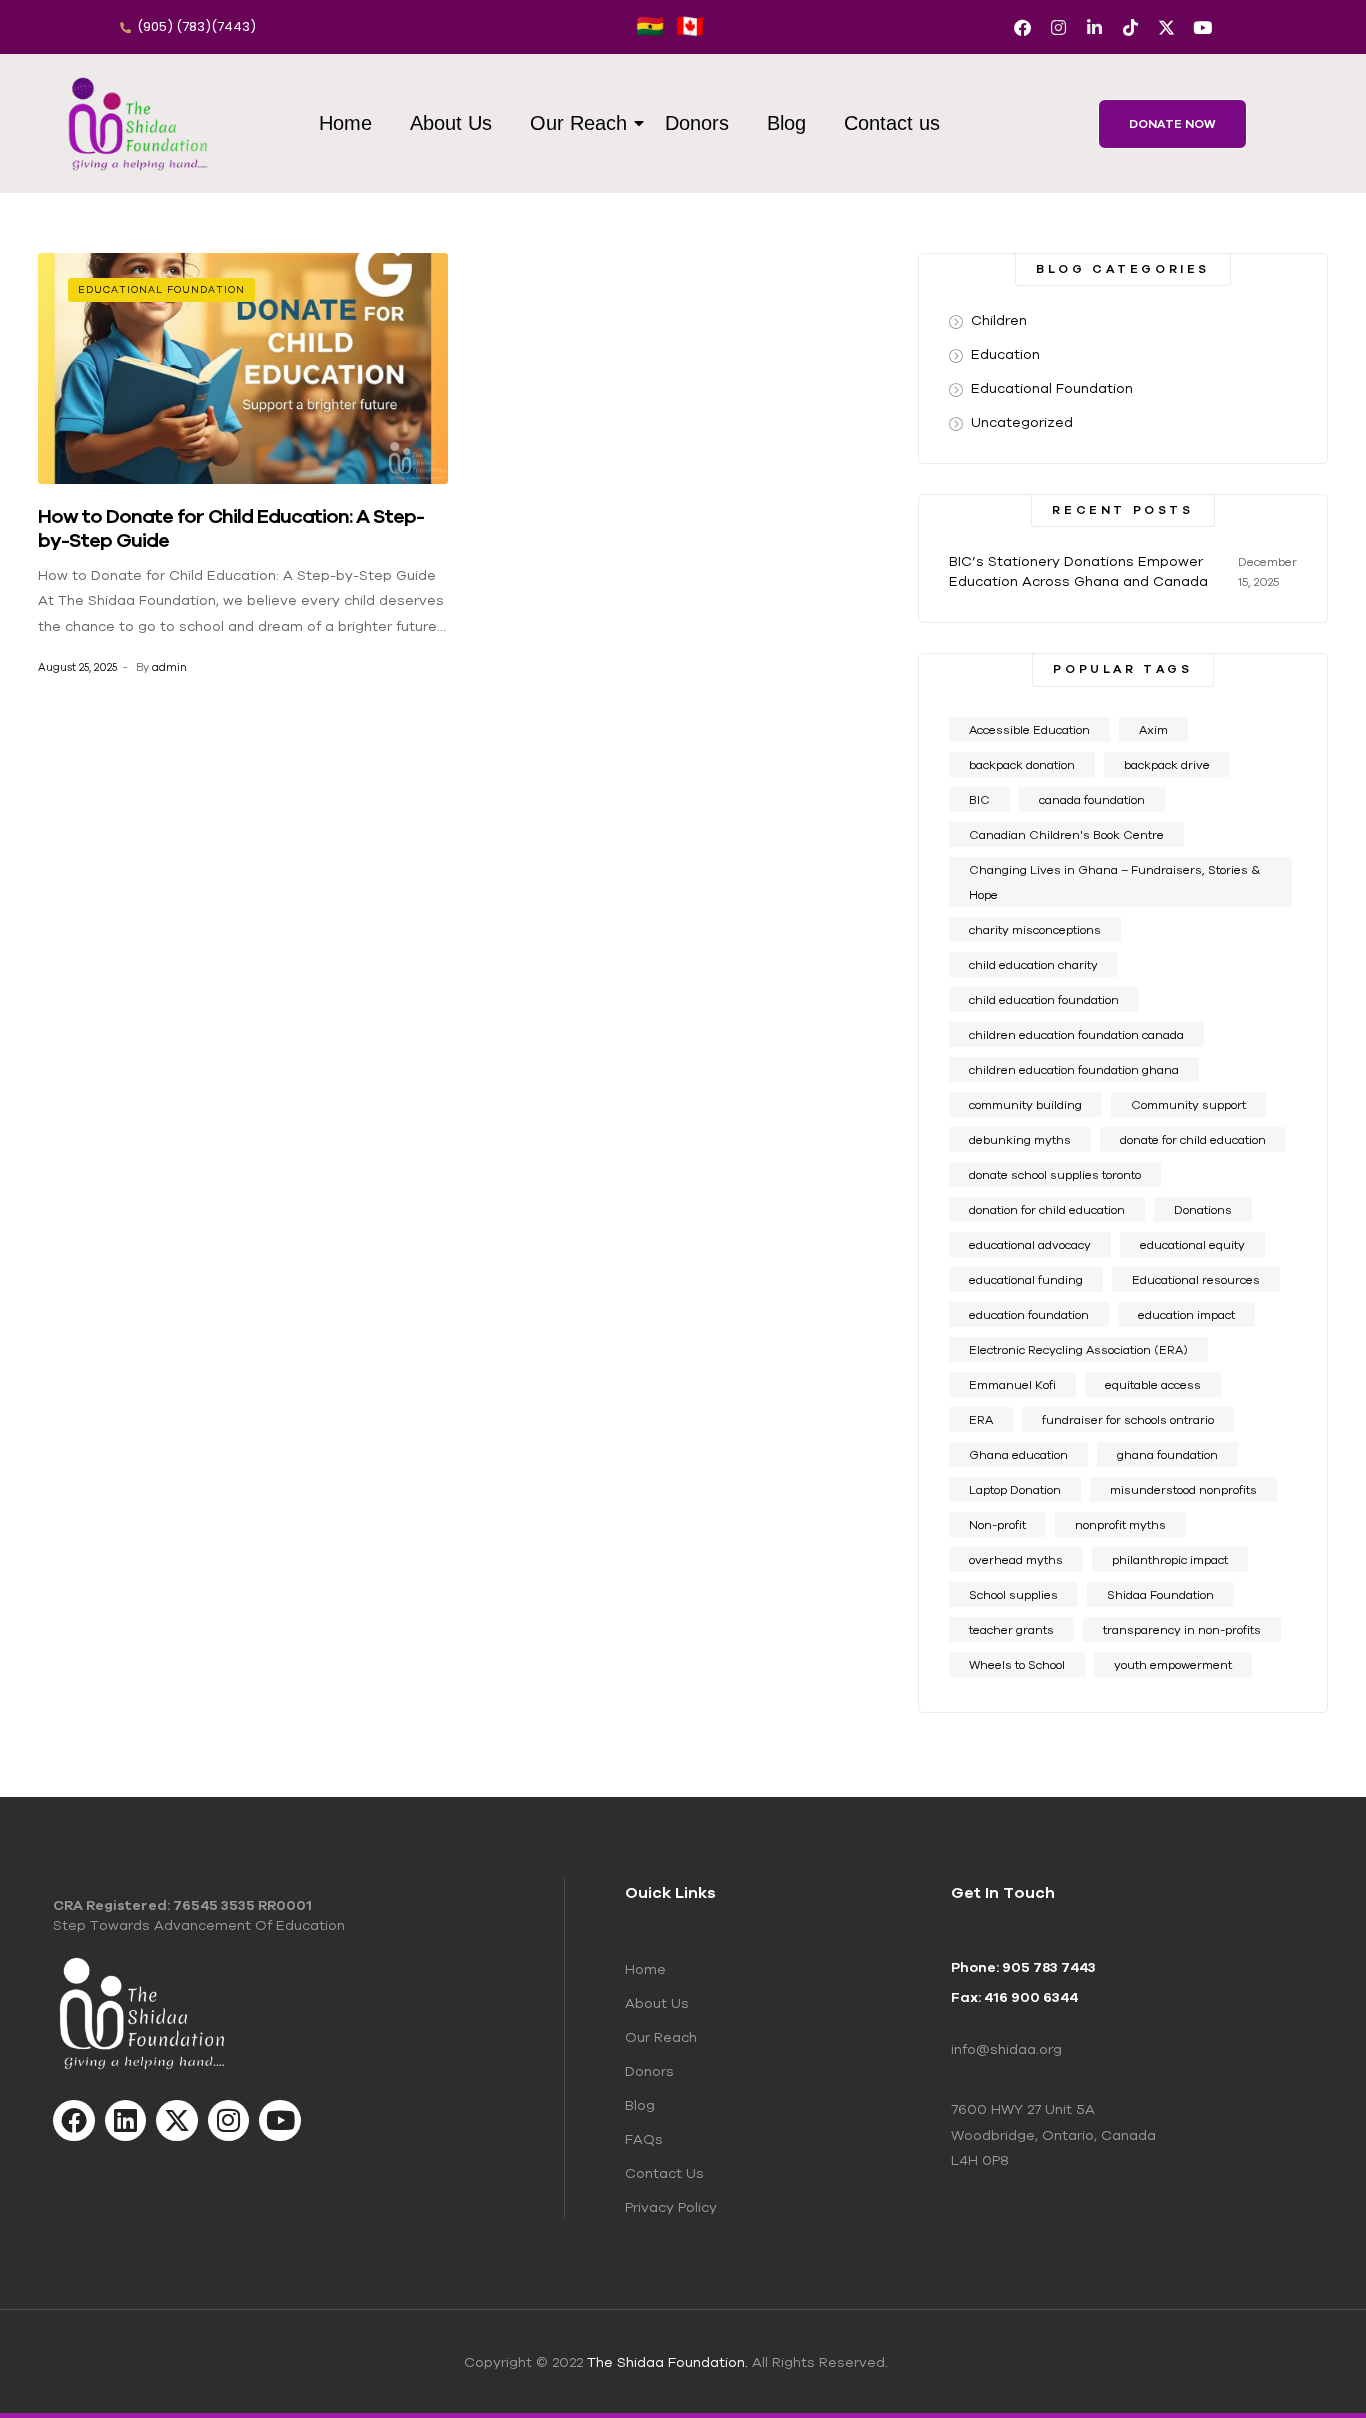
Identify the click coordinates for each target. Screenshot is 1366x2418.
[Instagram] (1058, 27)
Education (1005, 354)
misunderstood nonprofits (1183, 1489)
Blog (786, 123)
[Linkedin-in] (1094, 27)
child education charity (1033, 964)
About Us (451, 123)
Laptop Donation (1015, 1489)
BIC (979, 799)
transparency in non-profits (1182, 1629)
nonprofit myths (1120, 1524)
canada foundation (1092, 799)
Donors (697, 123)
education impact (1186, 1314)
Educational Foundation (161, 289)
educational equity (1192, 1244)
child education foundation (1044, 999)
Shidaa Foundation (1160, 1594)
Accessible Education (1029, 729)
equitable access (1153, 1384)
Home (345, 123)
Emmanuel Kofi (1012, 1384)
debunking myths (1020, 1139)
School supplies (1013, 1594)
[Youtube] (1202, 27)
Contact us (892, 123)
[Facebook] (1022, 27)
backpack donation (1022, 764)
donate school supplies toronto (1055, 1174)
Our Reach (578, 123)
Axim (1153, 729)
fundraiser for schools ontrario (1128, 1419)
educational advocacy (1030, 1244)
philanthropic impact (1170, 1559)
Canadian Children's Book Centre (1066, 834)
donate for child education (1193, 1139)
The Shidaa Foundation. (667, 2362)
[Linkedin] (126, 2121)
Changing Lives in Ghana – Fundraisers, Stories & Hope (1114, 882)
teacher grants (1011, 1629)
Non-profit (997, 1524)
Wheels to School (1017, 1664)
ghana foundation (1167, 1454)
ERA (981, 1419)
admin (169, 667)
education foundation (1029, 1314)
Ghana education (1018, 1454)
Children (999, 320)
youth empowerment (1173, 1664)
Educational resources (1196, 1279)
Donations (1203, 1209)
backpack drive (1167, 764)
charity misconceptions (1035, 929)
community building (1025, 1104)
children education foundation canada (1076, 1034)
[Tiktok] (1130, 27)
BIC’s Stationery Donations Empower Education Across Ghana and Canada (1078, 571)
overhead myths (1016, 1559)
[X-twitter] (1166, 27)
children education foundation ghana (1074, 1069)
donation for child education (1047, 1209)
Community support (1188, 1104)
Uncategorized (1022, 422)
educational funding (1026, 1279)
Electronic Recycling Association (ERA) (1078, 1349)
